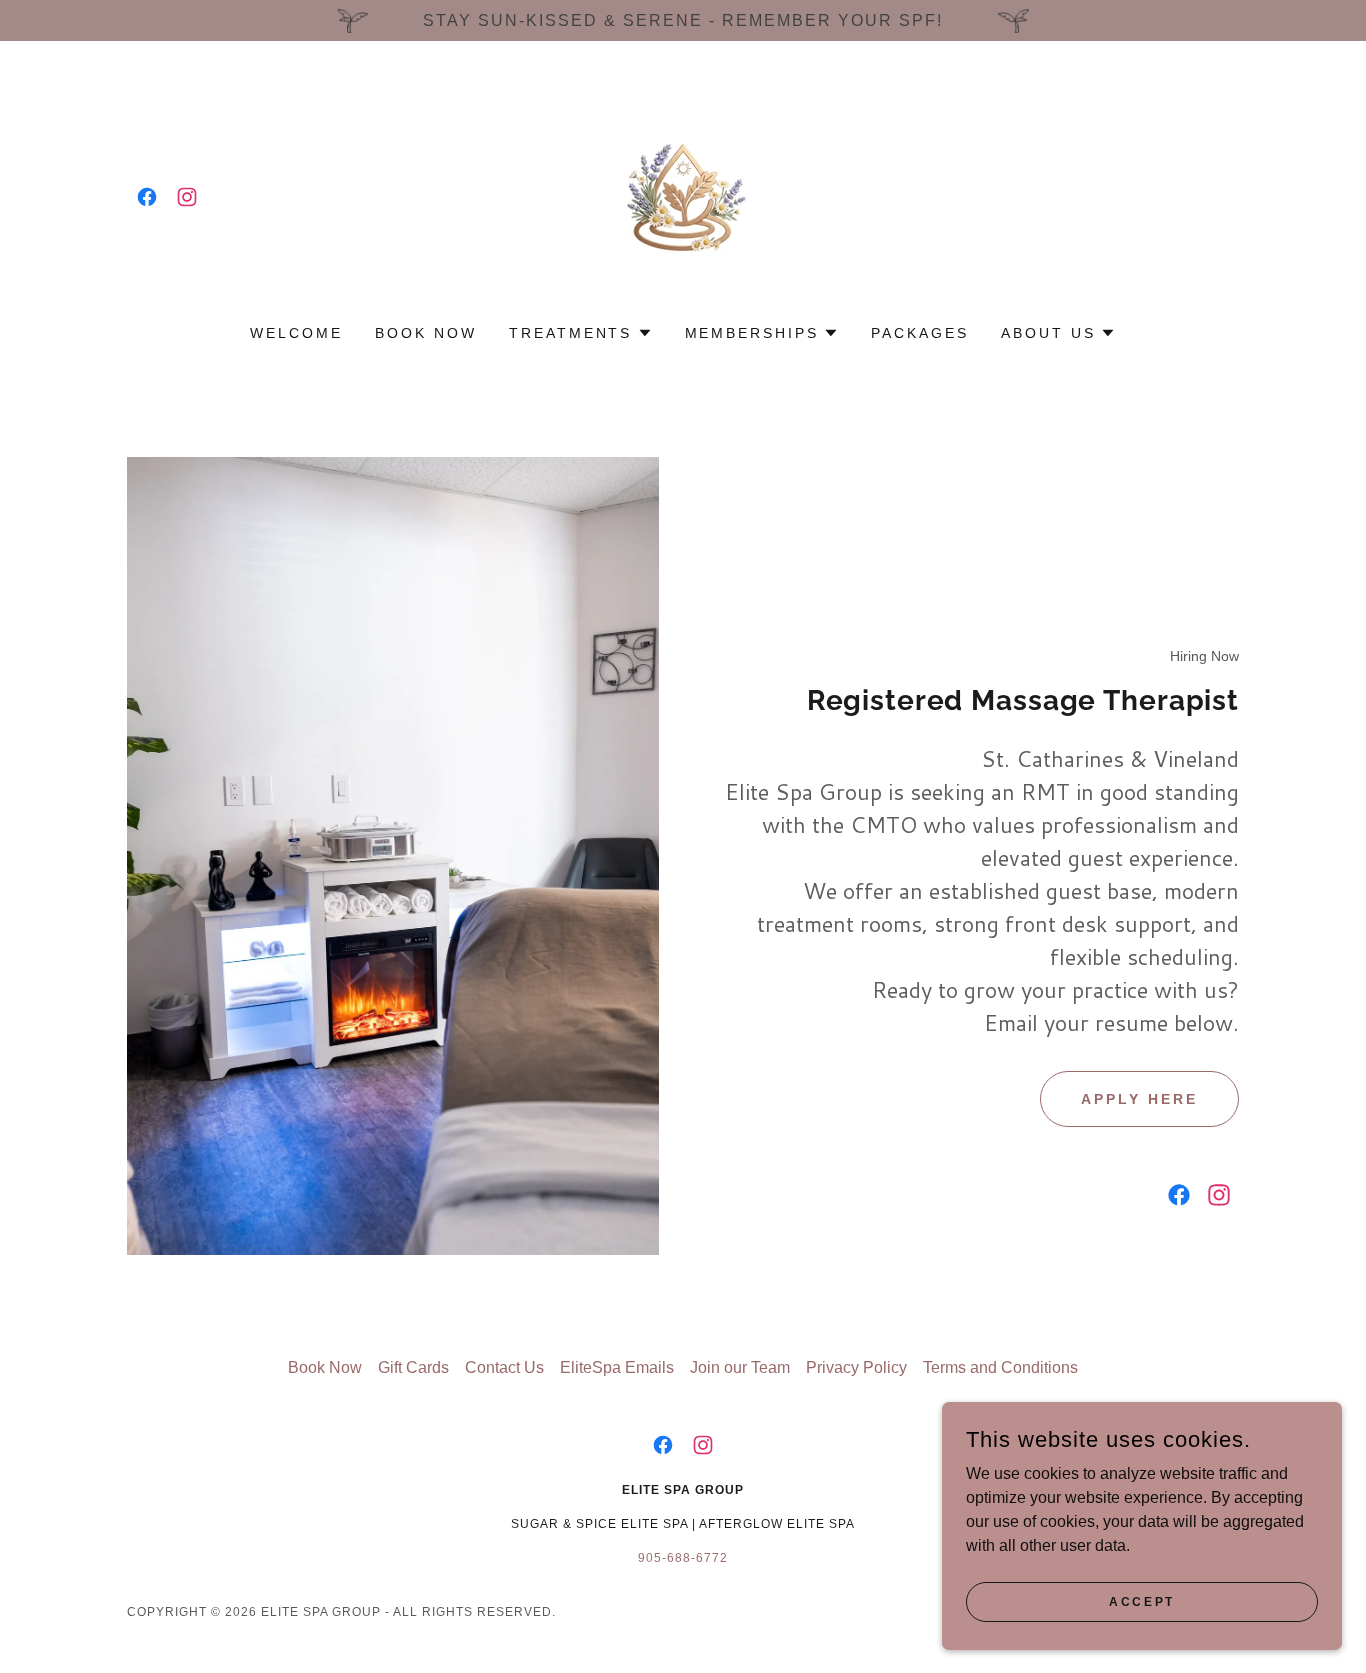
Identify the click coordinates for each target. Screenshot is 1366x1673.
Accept (1141, 1601)
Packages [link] (920, 333)
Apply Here (1139, 1099)
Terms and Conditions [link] (1000, 1367)
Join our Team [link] (740, 1367)
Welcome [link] (296, 333)
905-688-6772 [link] (683, 1558)
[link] (147, 197)
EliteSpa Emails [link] (617, 1367)
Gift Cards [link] (413, 1367)
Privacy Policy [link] (856, 1367)
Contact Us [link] (504, 1367)
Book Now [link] (426, 333)
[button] (581, 333)
